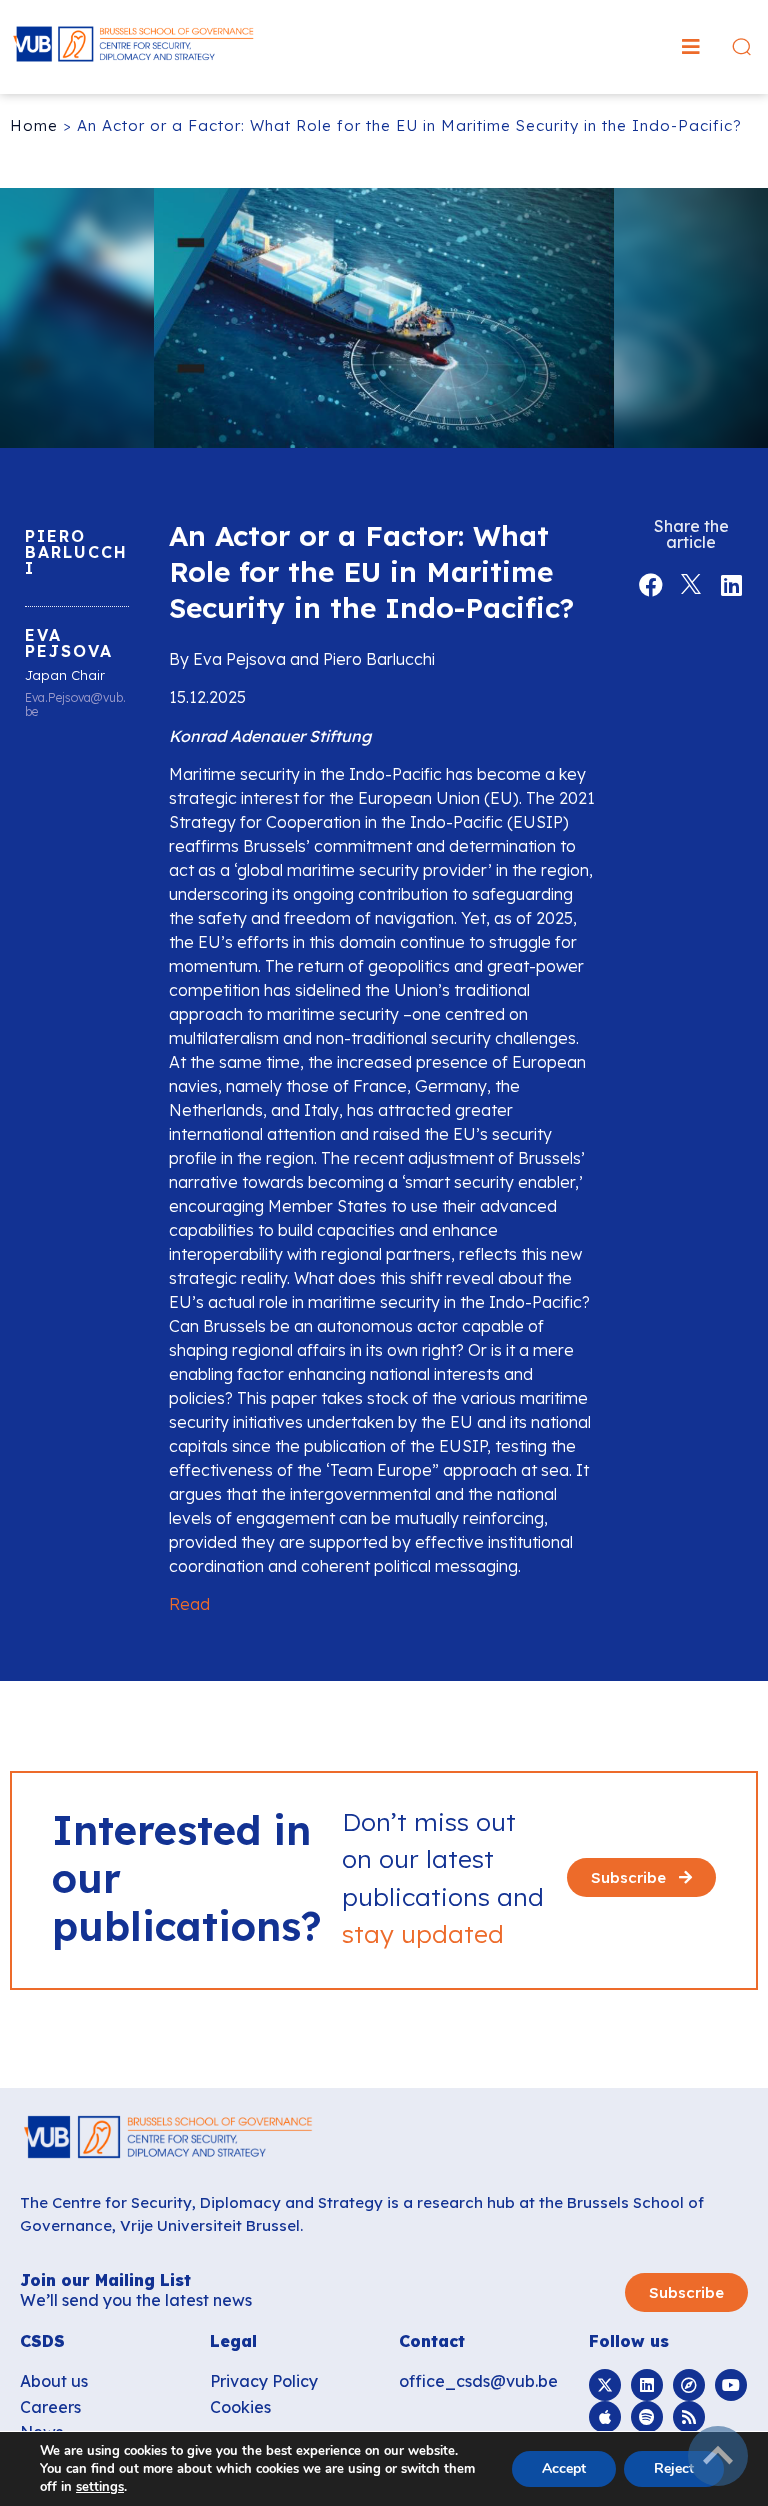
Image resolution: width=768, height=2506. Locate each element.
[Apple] (605, 2417)
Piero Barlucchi (76, 552)
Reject (674, 2468)
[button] (691, 47)
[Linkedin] (647, 2385)
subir (718, 2456)
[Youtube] (731, 2385)
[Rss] (689, 2417)
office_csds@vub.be (478, 2381)
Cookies (240, 2407)
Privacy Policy (264, 2381)
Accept (564, 2468)
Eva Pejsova (69, 643)
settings (100, 2487)
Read (189, 1604)
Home (34, 125)
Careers (50, 2407)
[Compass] (689, 2385)
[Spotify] (647, 2417)
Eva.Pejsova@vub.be (75, 705)
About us (54, 2381)
